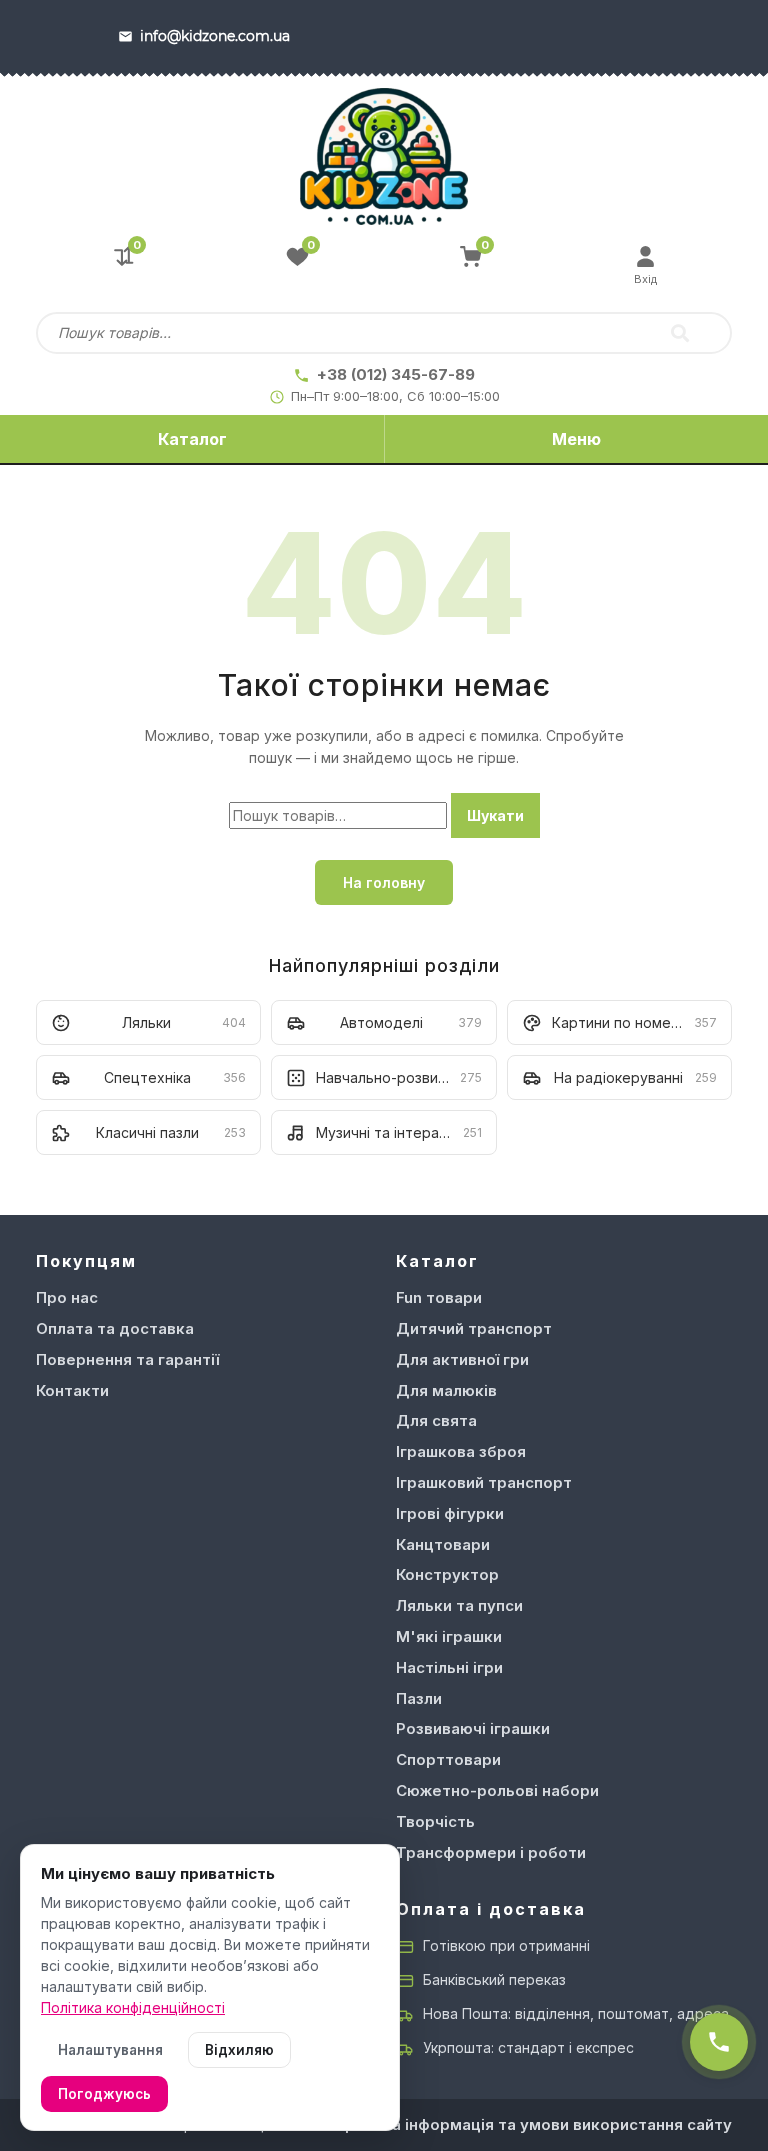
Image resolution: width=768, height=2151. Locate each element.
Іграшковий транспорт (484, 1482)
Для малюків (446, 1390)
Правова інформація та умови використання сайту (533, 2124)
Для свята (436, 1420)
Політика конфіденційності (133, 2007)
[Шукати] (680, 333)
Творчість (435, 1821)
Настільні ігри (449, 1667)
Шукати (495, 815)
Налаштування (110, 2050)
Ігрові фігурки (450, 1513)
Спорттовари (448, 1759)
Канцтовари (443, 1544)
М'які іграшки (449, 1636)
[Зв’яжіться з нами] (719, 2042)
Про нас (67, 1297)
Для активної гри (462, 1359)
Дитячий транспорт (474, 1328)
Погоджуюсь (104, 2094)
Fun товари (439, 1297)
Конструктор (447, 1574)
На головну (384, 882)
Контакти (72, 1390)
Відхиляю (239, 2050)
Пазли (419, 1698)
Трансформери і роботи (491, 1852)
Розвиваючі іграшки (473, 1728)
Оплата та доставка (115, 1328)
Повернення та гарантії (127, 1359)
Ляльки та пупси (459, 1605)
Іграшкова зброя (461, 1451)
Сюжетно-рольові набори (497, 1790)
